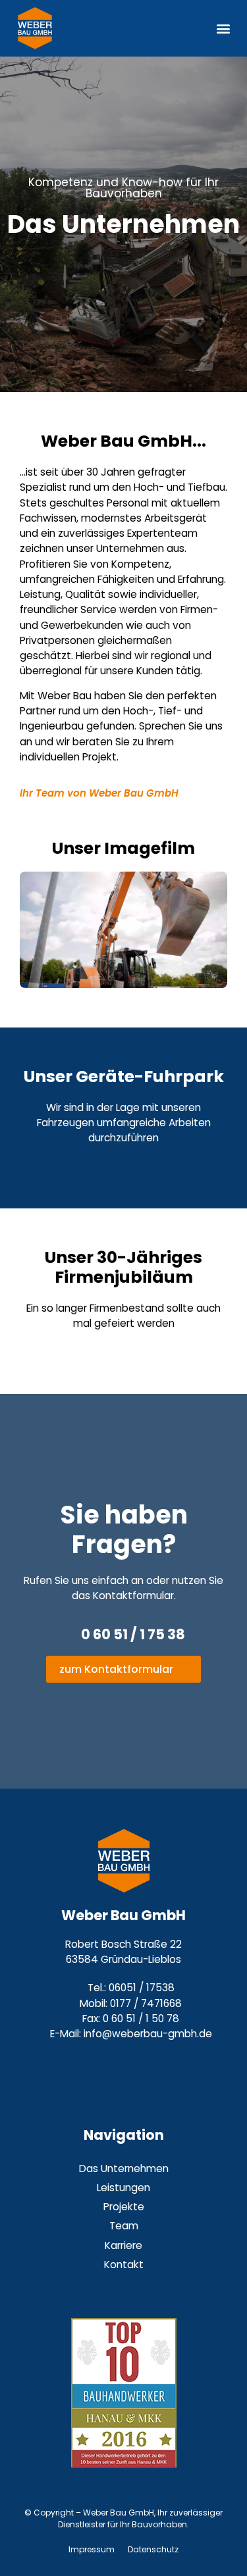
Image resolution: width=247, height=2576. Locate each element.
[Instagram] (107, 2064)
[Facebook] (140, 2064)
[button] (223, 29)
